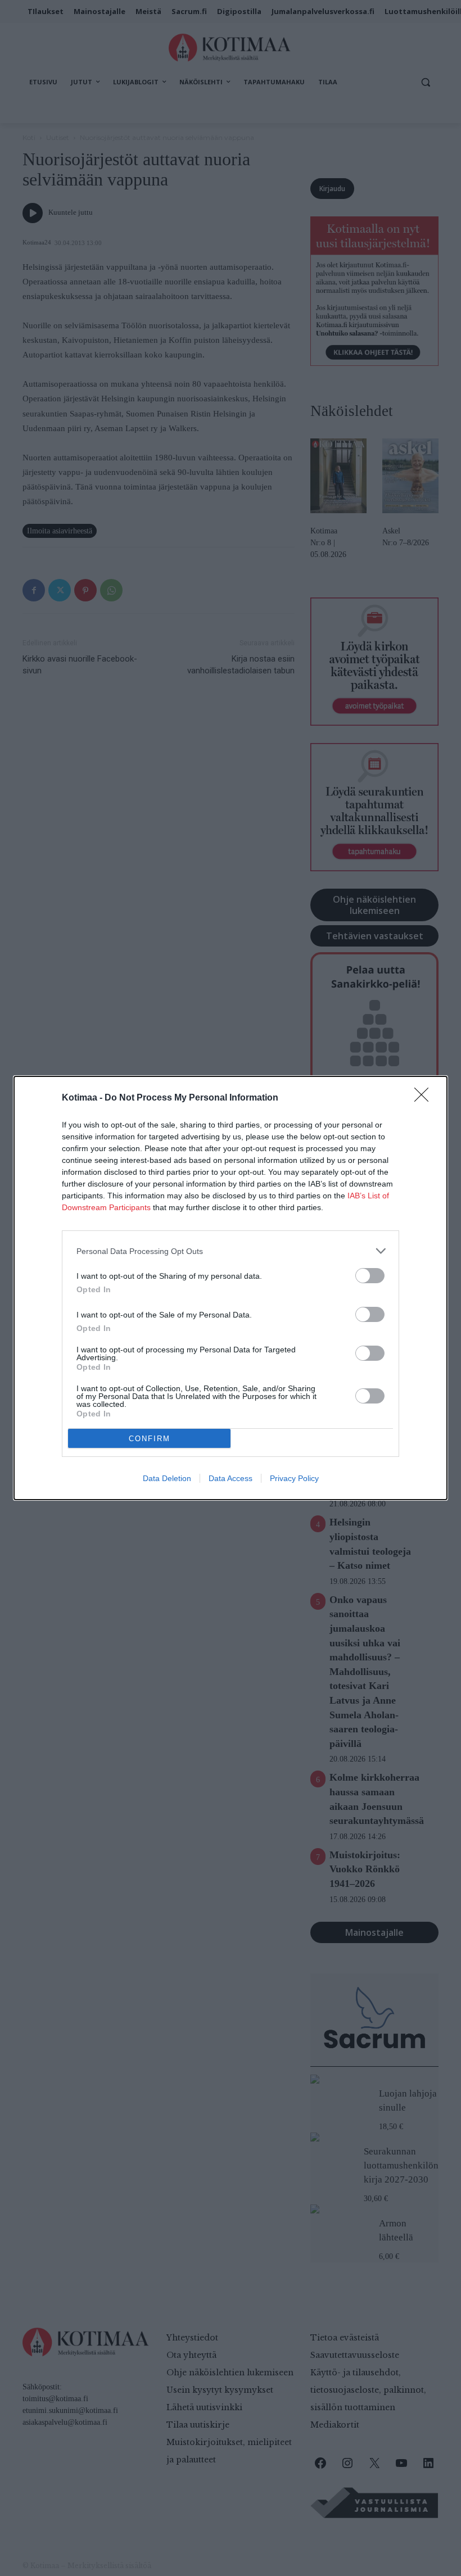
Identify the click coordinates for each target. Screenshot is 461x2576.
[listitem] (231, 1251)
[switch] (370, 1276)
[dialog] (231, 1288)
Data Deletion (167, 1478)
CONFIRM (150, 1439)
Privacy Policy (294, 1478)
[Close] (425, 1098)
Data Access (231, 1478)
